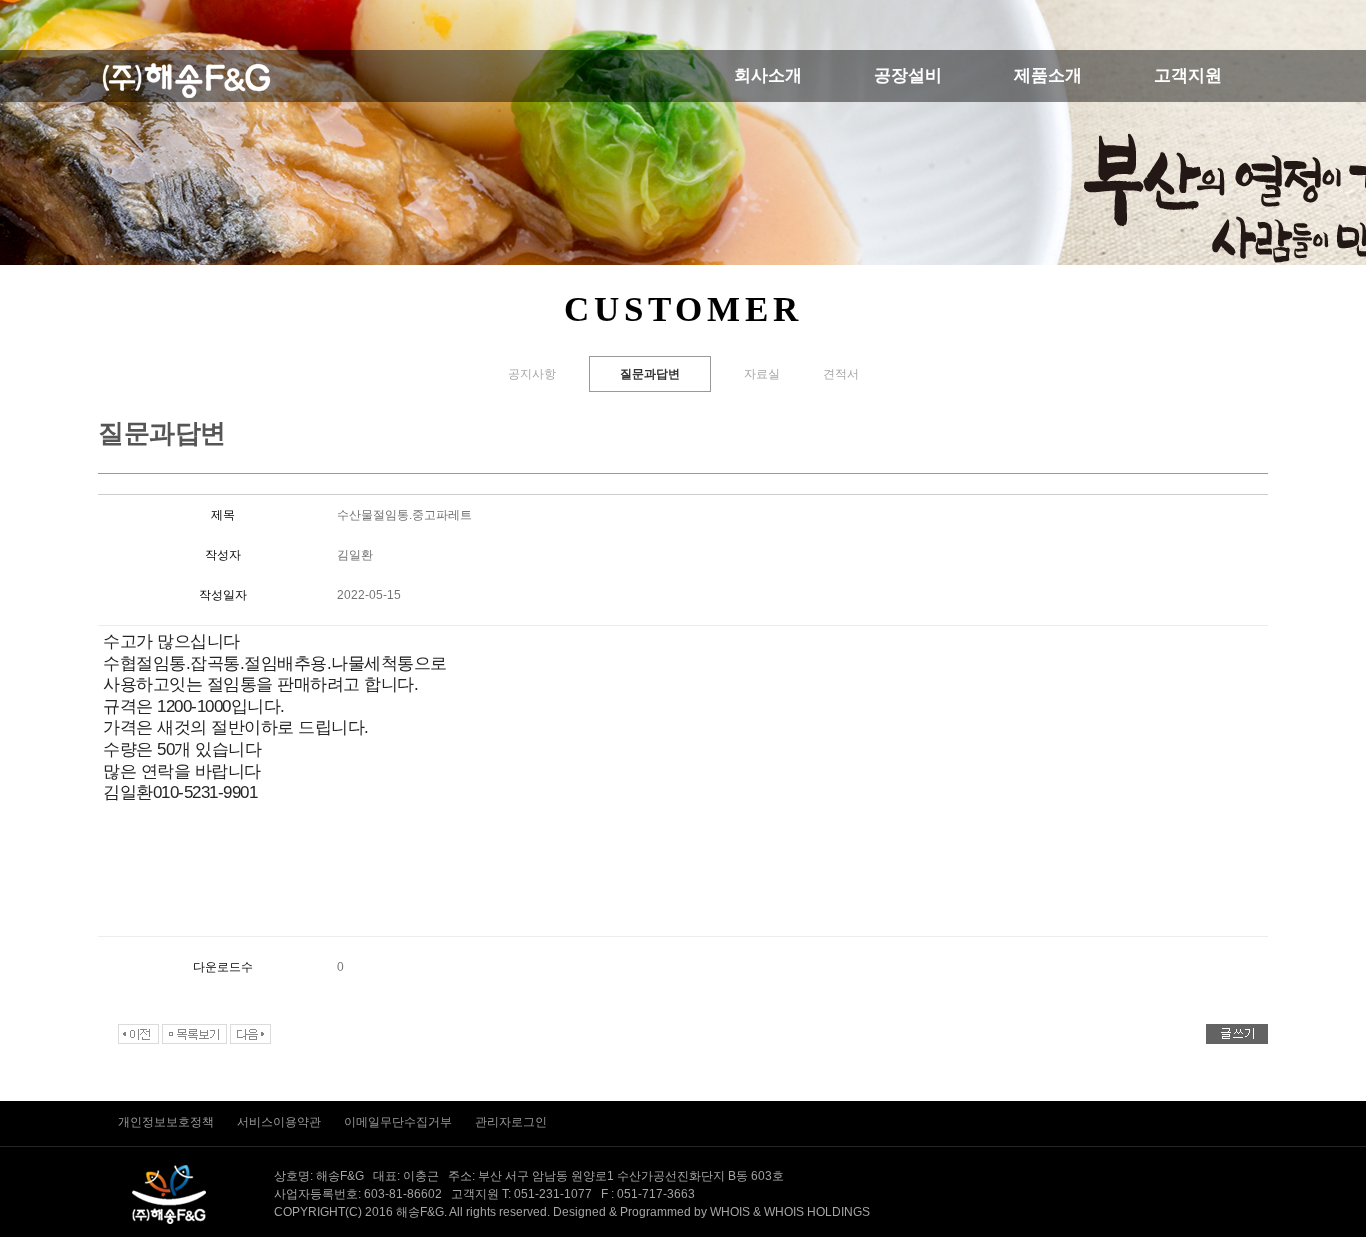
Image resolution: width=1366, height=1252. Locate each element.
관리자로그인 (511, 1122)
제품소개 (1048, 75)
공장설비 (908, 75)
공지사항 (532, 374)
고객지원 (1188, 75)
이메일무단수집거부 (399, 1122)
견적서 (841, 374)
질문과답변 (650, 374)
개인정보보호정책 (167, 1122)
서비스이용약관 (280, 1122)
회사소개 (768, 75)
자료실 (762, 374)
